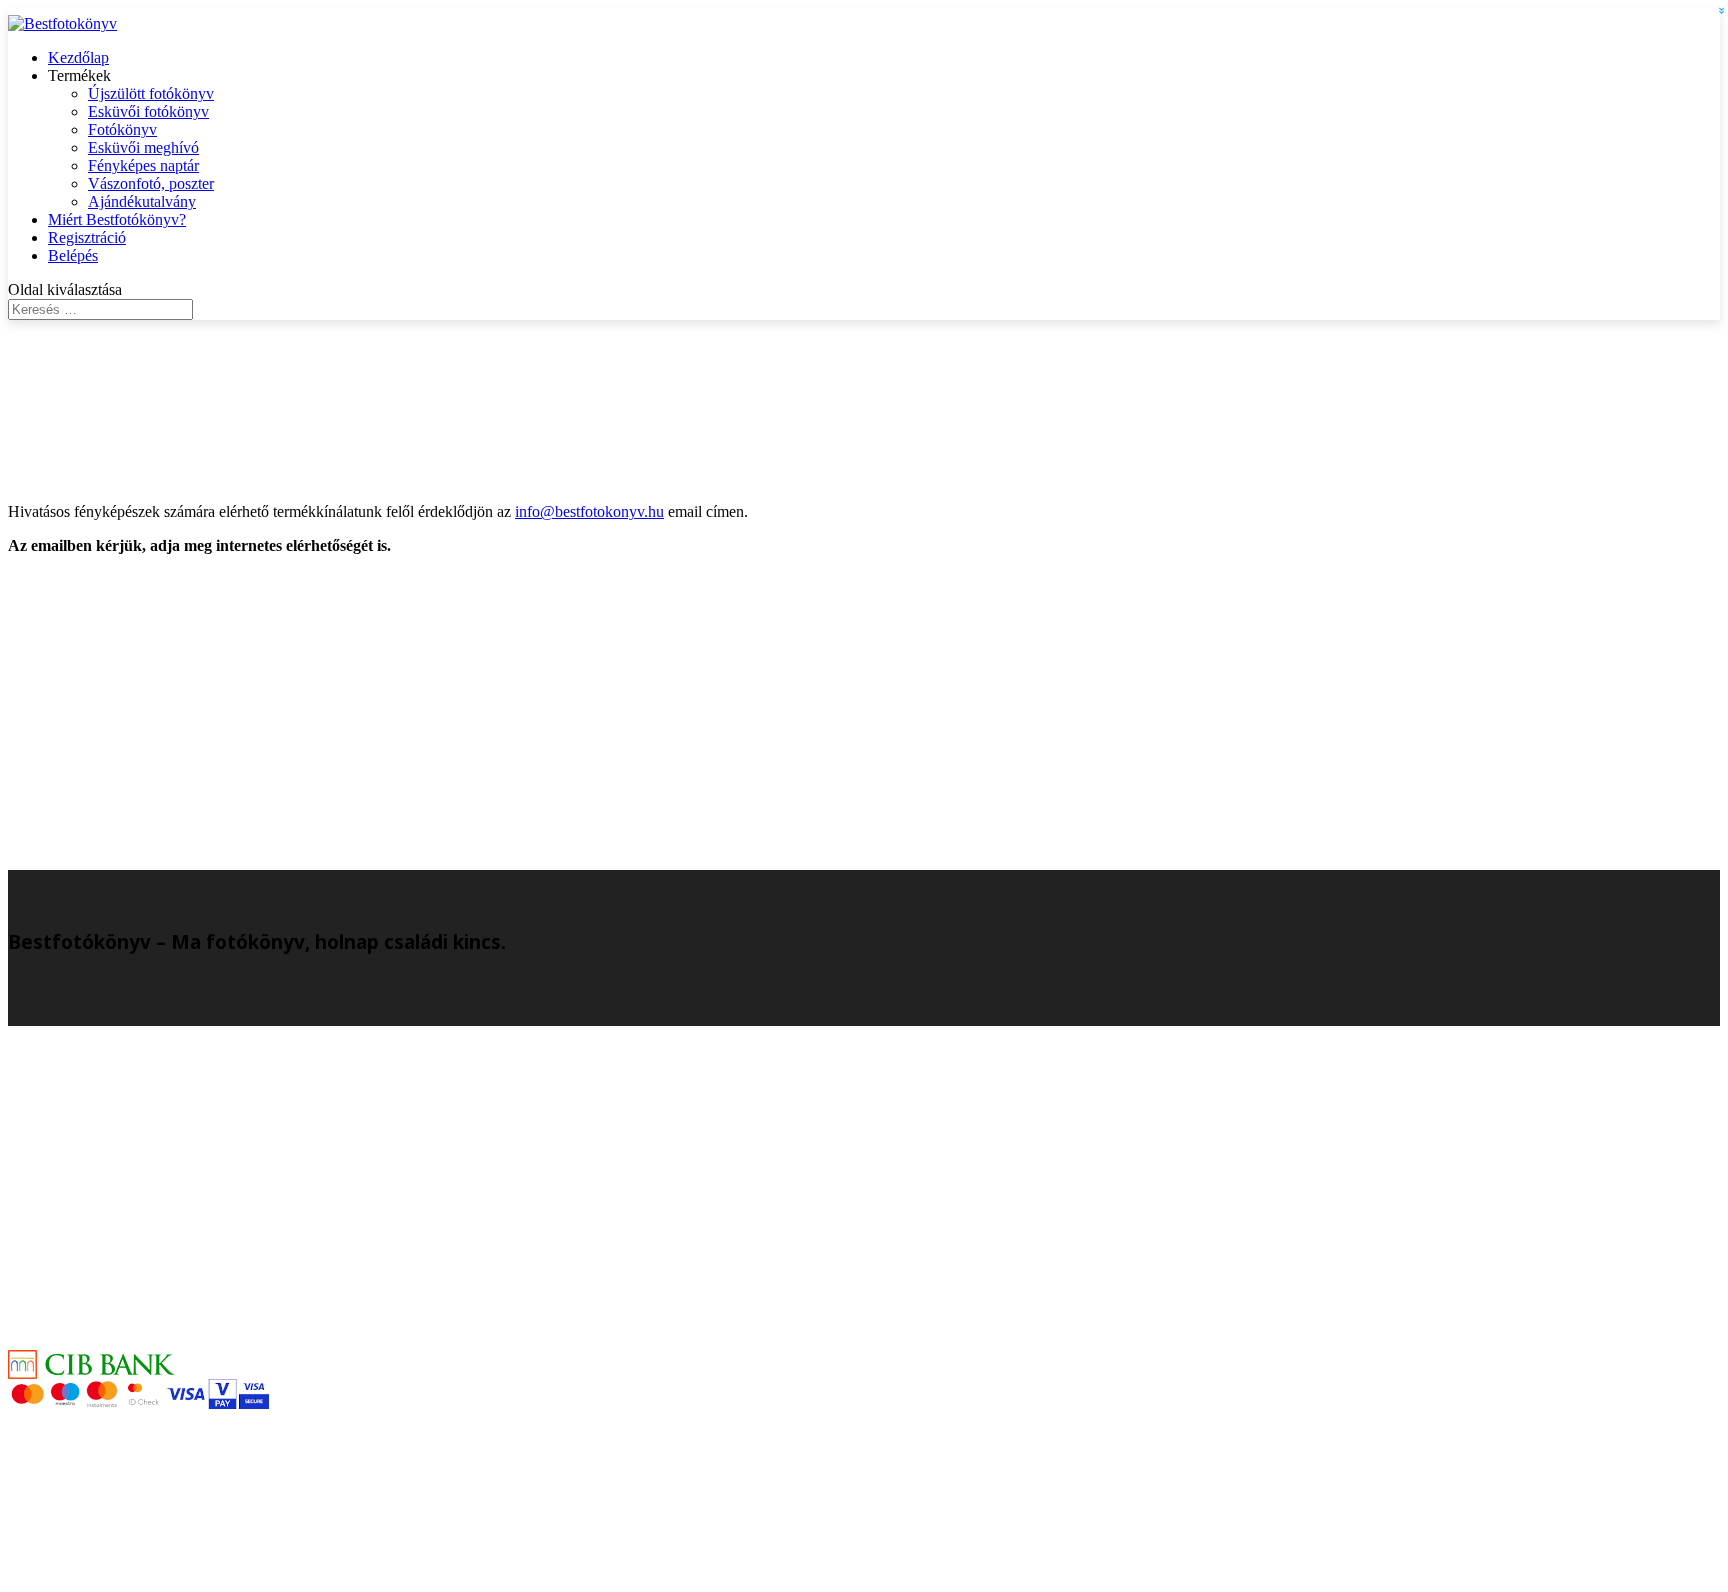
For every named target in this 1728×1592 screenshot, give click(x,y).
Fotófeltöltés (87, 1525)
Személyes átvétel (104, 1144)
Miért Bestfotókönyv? (117, 219)
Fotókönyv (122, 129)
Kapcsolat (79, 1126)
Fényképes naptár (143, 165)
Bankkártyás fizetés (109, 1343)
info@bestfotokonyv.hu (589, 511)
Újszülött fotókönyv (151, 93)
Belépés (73, 255)
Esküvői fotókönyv (148, 111)
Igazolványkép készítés (121, 1180)
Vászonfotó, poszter (151, 183)
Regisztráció (87, 237)
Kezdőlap (78, 57)
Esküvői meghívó (143, 147)
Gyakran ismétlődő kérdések (138, 1307)
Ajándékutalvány (142, 201)
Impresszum (86, 1162)
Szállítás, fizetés (98, 1325)
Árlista (69, 1289)
